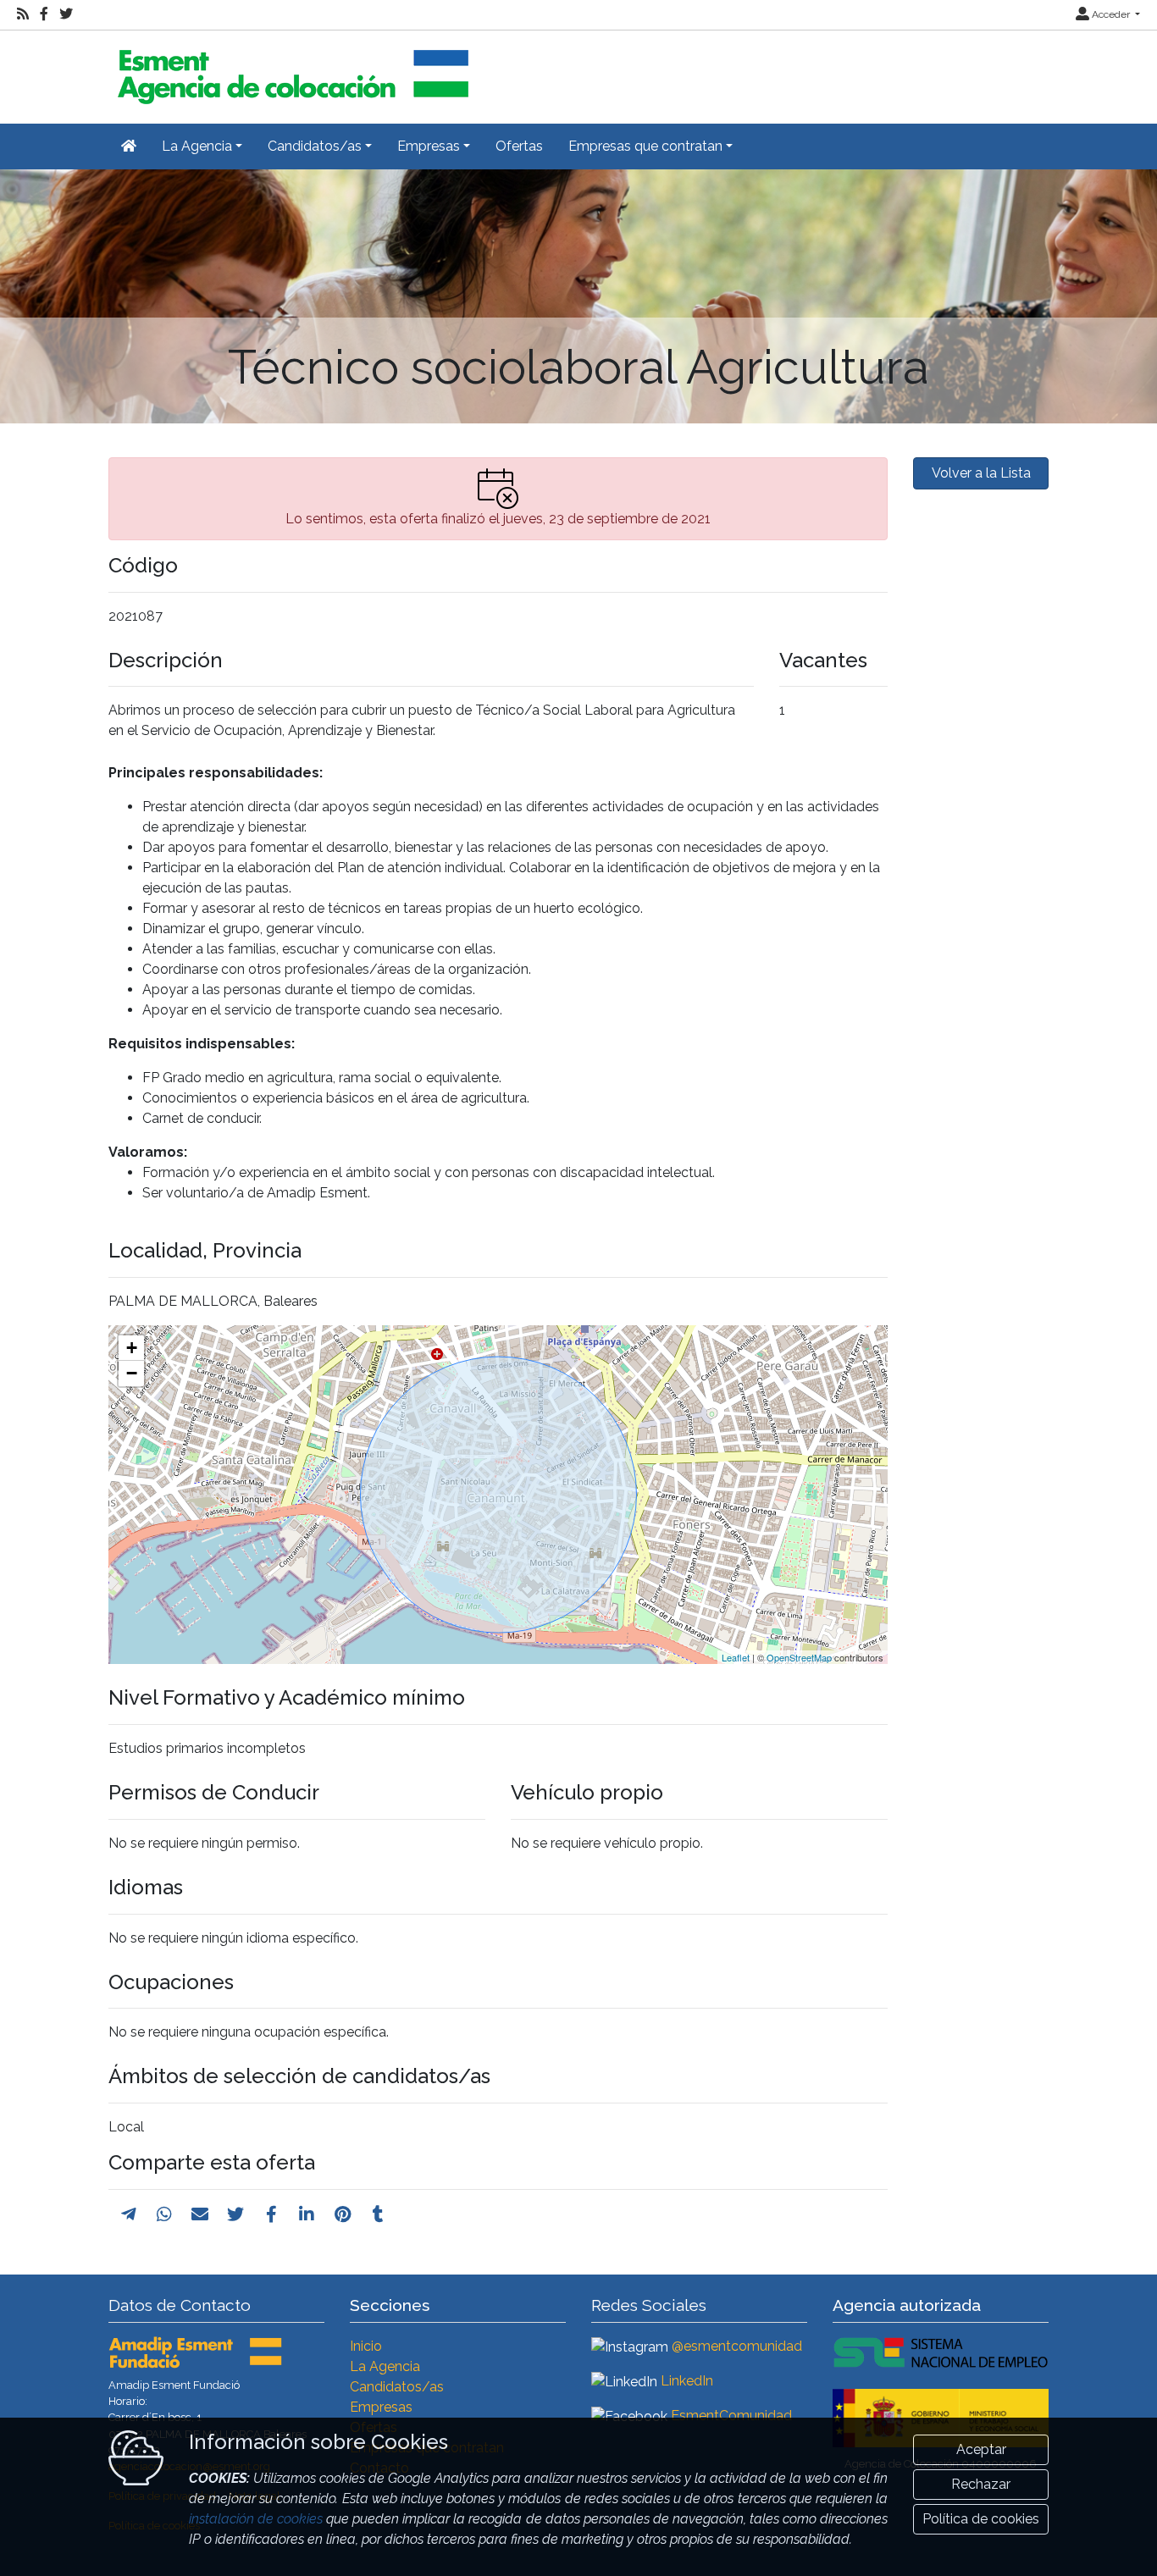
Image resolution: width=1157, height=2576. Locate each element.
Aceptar (981, 2449)
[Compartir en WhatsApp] (164, 2214)
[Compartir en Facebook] (271, 2214)
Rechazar (981, 2484)
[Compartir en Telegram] (129, 2214)
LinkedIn (687, 2381)
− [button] (132, 1373)
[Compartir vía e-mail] (200, 2214)
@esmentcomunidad (737, 2346)
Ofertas (519, 146)
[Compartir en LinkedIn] (307, 2214)
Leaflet (736, 1657)
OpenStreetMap (799, 1657)
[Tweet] (235, 2214)
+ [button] (132, 1348)
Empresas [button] (429, 146)
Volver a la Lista (981, 473)
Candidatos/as (397, 2387)
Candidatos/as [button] (315, 146)
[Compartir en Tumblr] (378, 2214)
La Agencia (385, 2366)
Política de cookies (981, 2519)
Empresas (381, 2407)
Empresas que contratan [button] (645, 146)
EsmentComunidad (731, 2416)
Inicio (366, 2346)
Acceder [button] (1111, 14)
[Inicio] (291, 70)
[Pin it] (343, 2214)
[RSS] (23, 14)
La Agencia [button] (197, 146)
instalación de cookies (256, 2519)
